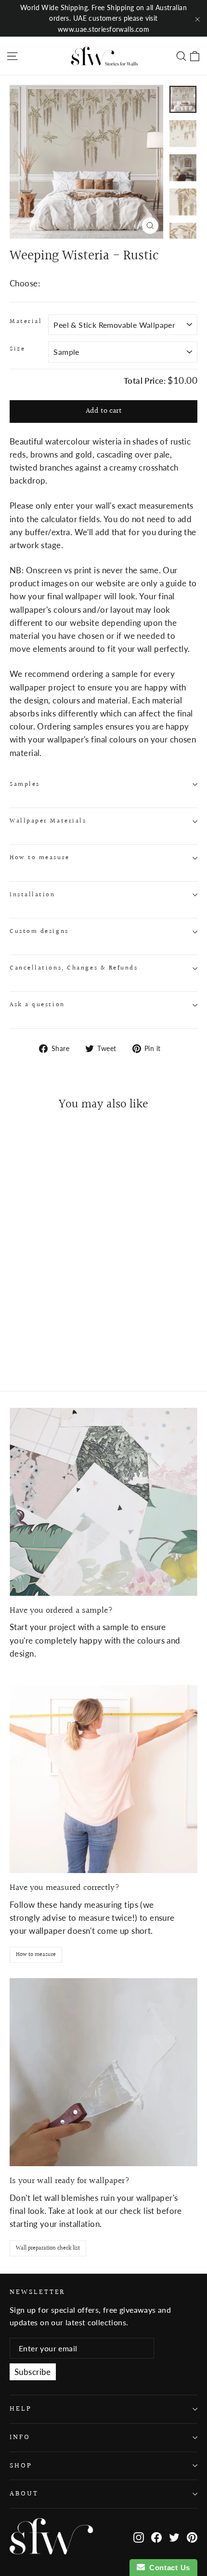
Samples (25, 784)
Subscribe (33, 2372)
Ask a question (37, 1005)
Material (26, 322)
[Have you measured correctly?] (103, 1779)
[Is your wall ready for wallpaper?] (103, 2072)
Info (20, 2437)
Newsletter (37, 2292)
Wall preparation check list (48, 2248)
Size (17, 349)
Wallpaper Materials (48, 821)
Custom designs (39, 931)
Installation (32, 895)
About (24, 2494)
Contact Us (168, 2568)
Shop (21, 2466)
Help (21, 2409)
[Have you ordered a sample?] (103, 1502)
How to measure (40, 858)
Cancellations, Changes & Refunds (74, 968)
